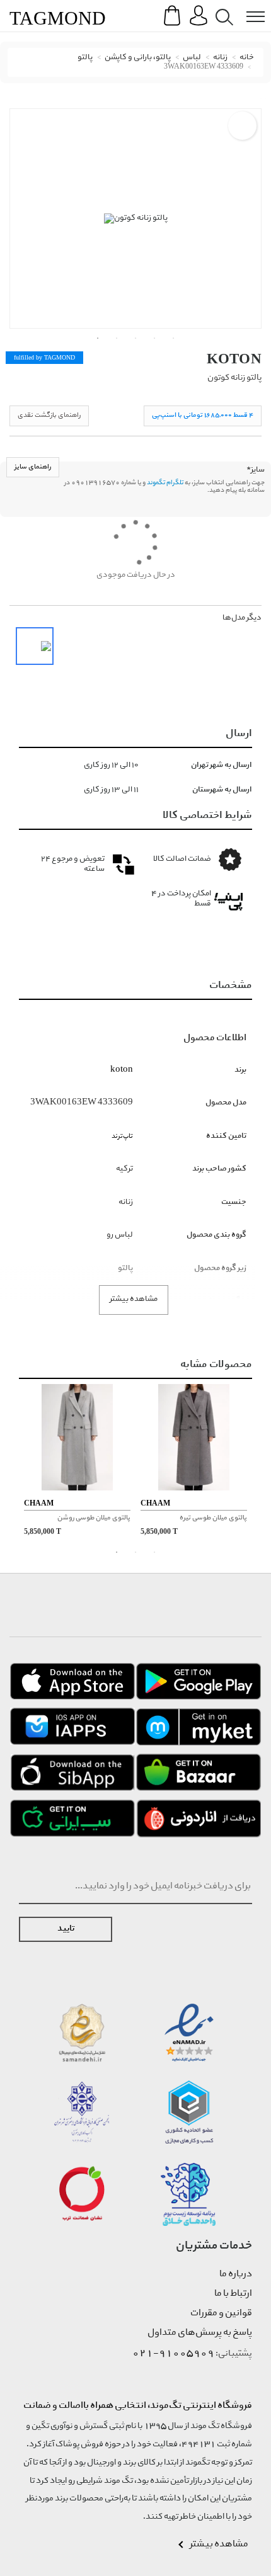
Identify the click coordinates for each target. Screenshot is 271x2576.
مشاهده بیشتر (134, 1299)
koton (234, 359)
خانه (247, 58)
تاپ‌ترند (122, 1136)
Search (222, 7)
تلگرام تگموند (165, 483)
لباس (192, 58)
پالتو (85, 58)
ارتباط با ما (233, 2294)
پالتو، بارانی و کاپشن (138, 58)
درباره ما (236, 2274)
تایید (66, 1929)
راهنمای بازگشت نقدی (49, 415)
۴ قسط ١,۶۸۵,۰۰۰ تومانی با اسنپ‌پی (203, 415)
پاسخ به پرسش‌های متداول (200, 2333)
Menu (249, 7)
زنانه (220, 58)
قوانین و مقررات (221, 2313)
